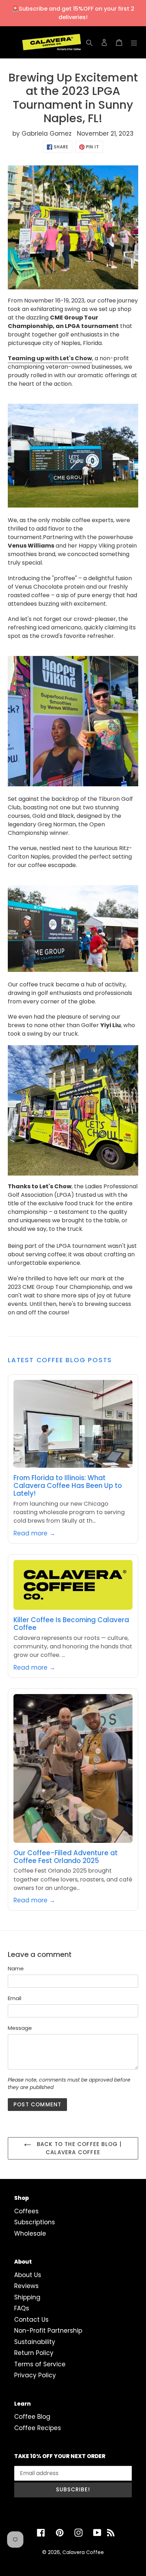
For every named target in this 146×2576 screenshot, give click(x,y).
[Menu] (134, 43)
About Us (28, 2275)
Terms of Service (40, 2364)
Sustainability (35, 2342)
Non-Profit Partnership (48, 2331)
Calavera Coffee (83, 2552)
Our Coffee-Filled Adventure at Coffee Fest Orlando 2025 (66, 1857)
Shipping (27, 2297)
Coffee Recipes (38, 2428)
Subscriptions (35, 2222)
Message (20, 2028)
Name (16, 1968)
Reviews (26, 2286)
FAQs (22, 2308)
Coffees (26, 2211)
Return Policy (34, 2353)
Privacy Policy (35, 2375)
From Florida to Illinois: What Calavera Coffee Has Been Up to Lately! (68, 1486)
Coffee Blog (32, 2417)
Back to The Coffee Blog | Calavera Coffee (78, 2148)
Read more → (34, 1533)
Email (15, 1998)
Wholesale (30, 2234)
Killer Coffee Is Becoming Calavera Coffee (71, 1624)
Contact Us (31, 2320)
